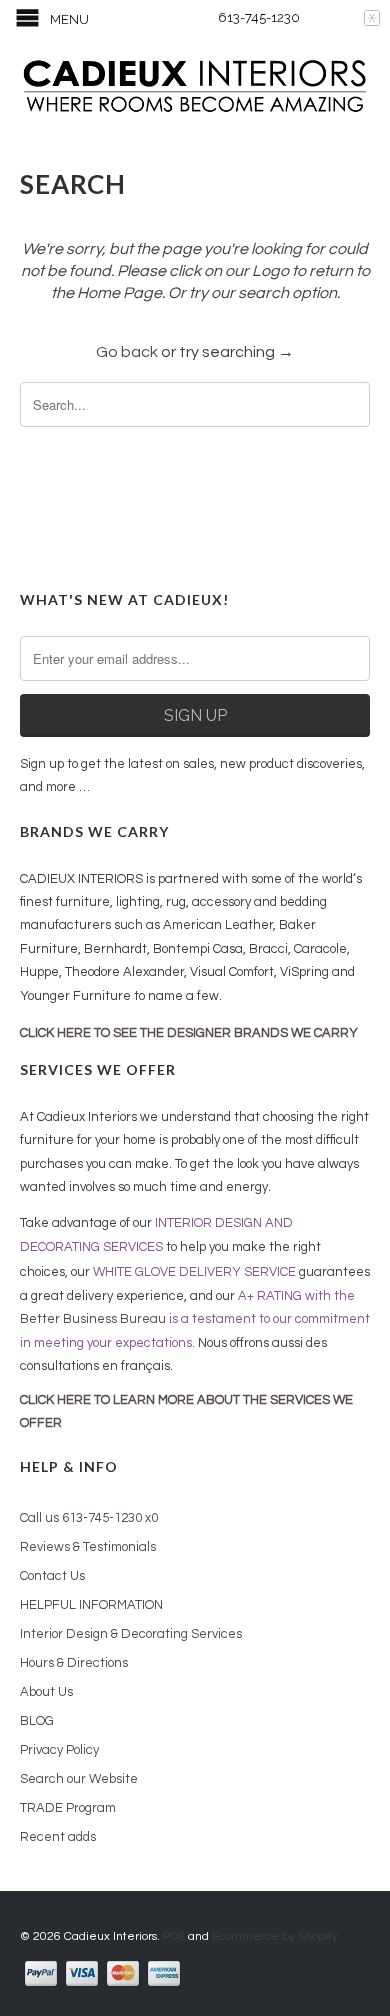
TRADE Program (68, 1808)
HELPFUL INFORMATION (91, 1605)
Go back (127, 352)
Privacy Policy (59, 1750)
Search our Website (79, 1779)
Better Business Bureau (93, 1319)
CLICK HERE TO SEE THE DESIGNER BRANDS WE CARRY (189, 1033)
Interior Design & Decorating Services (131, 1634)
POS (174, 1936)
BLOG (37, 1721)
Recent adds (58, 1837)
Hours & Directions (74, 1663)
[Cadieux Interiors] (195, 88)
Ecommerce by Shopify (275, 1936)
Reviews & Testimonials (88, 1547)
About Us (46, 1692)
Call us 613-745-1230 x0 (89, 1518)
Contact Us (52, 1576)
